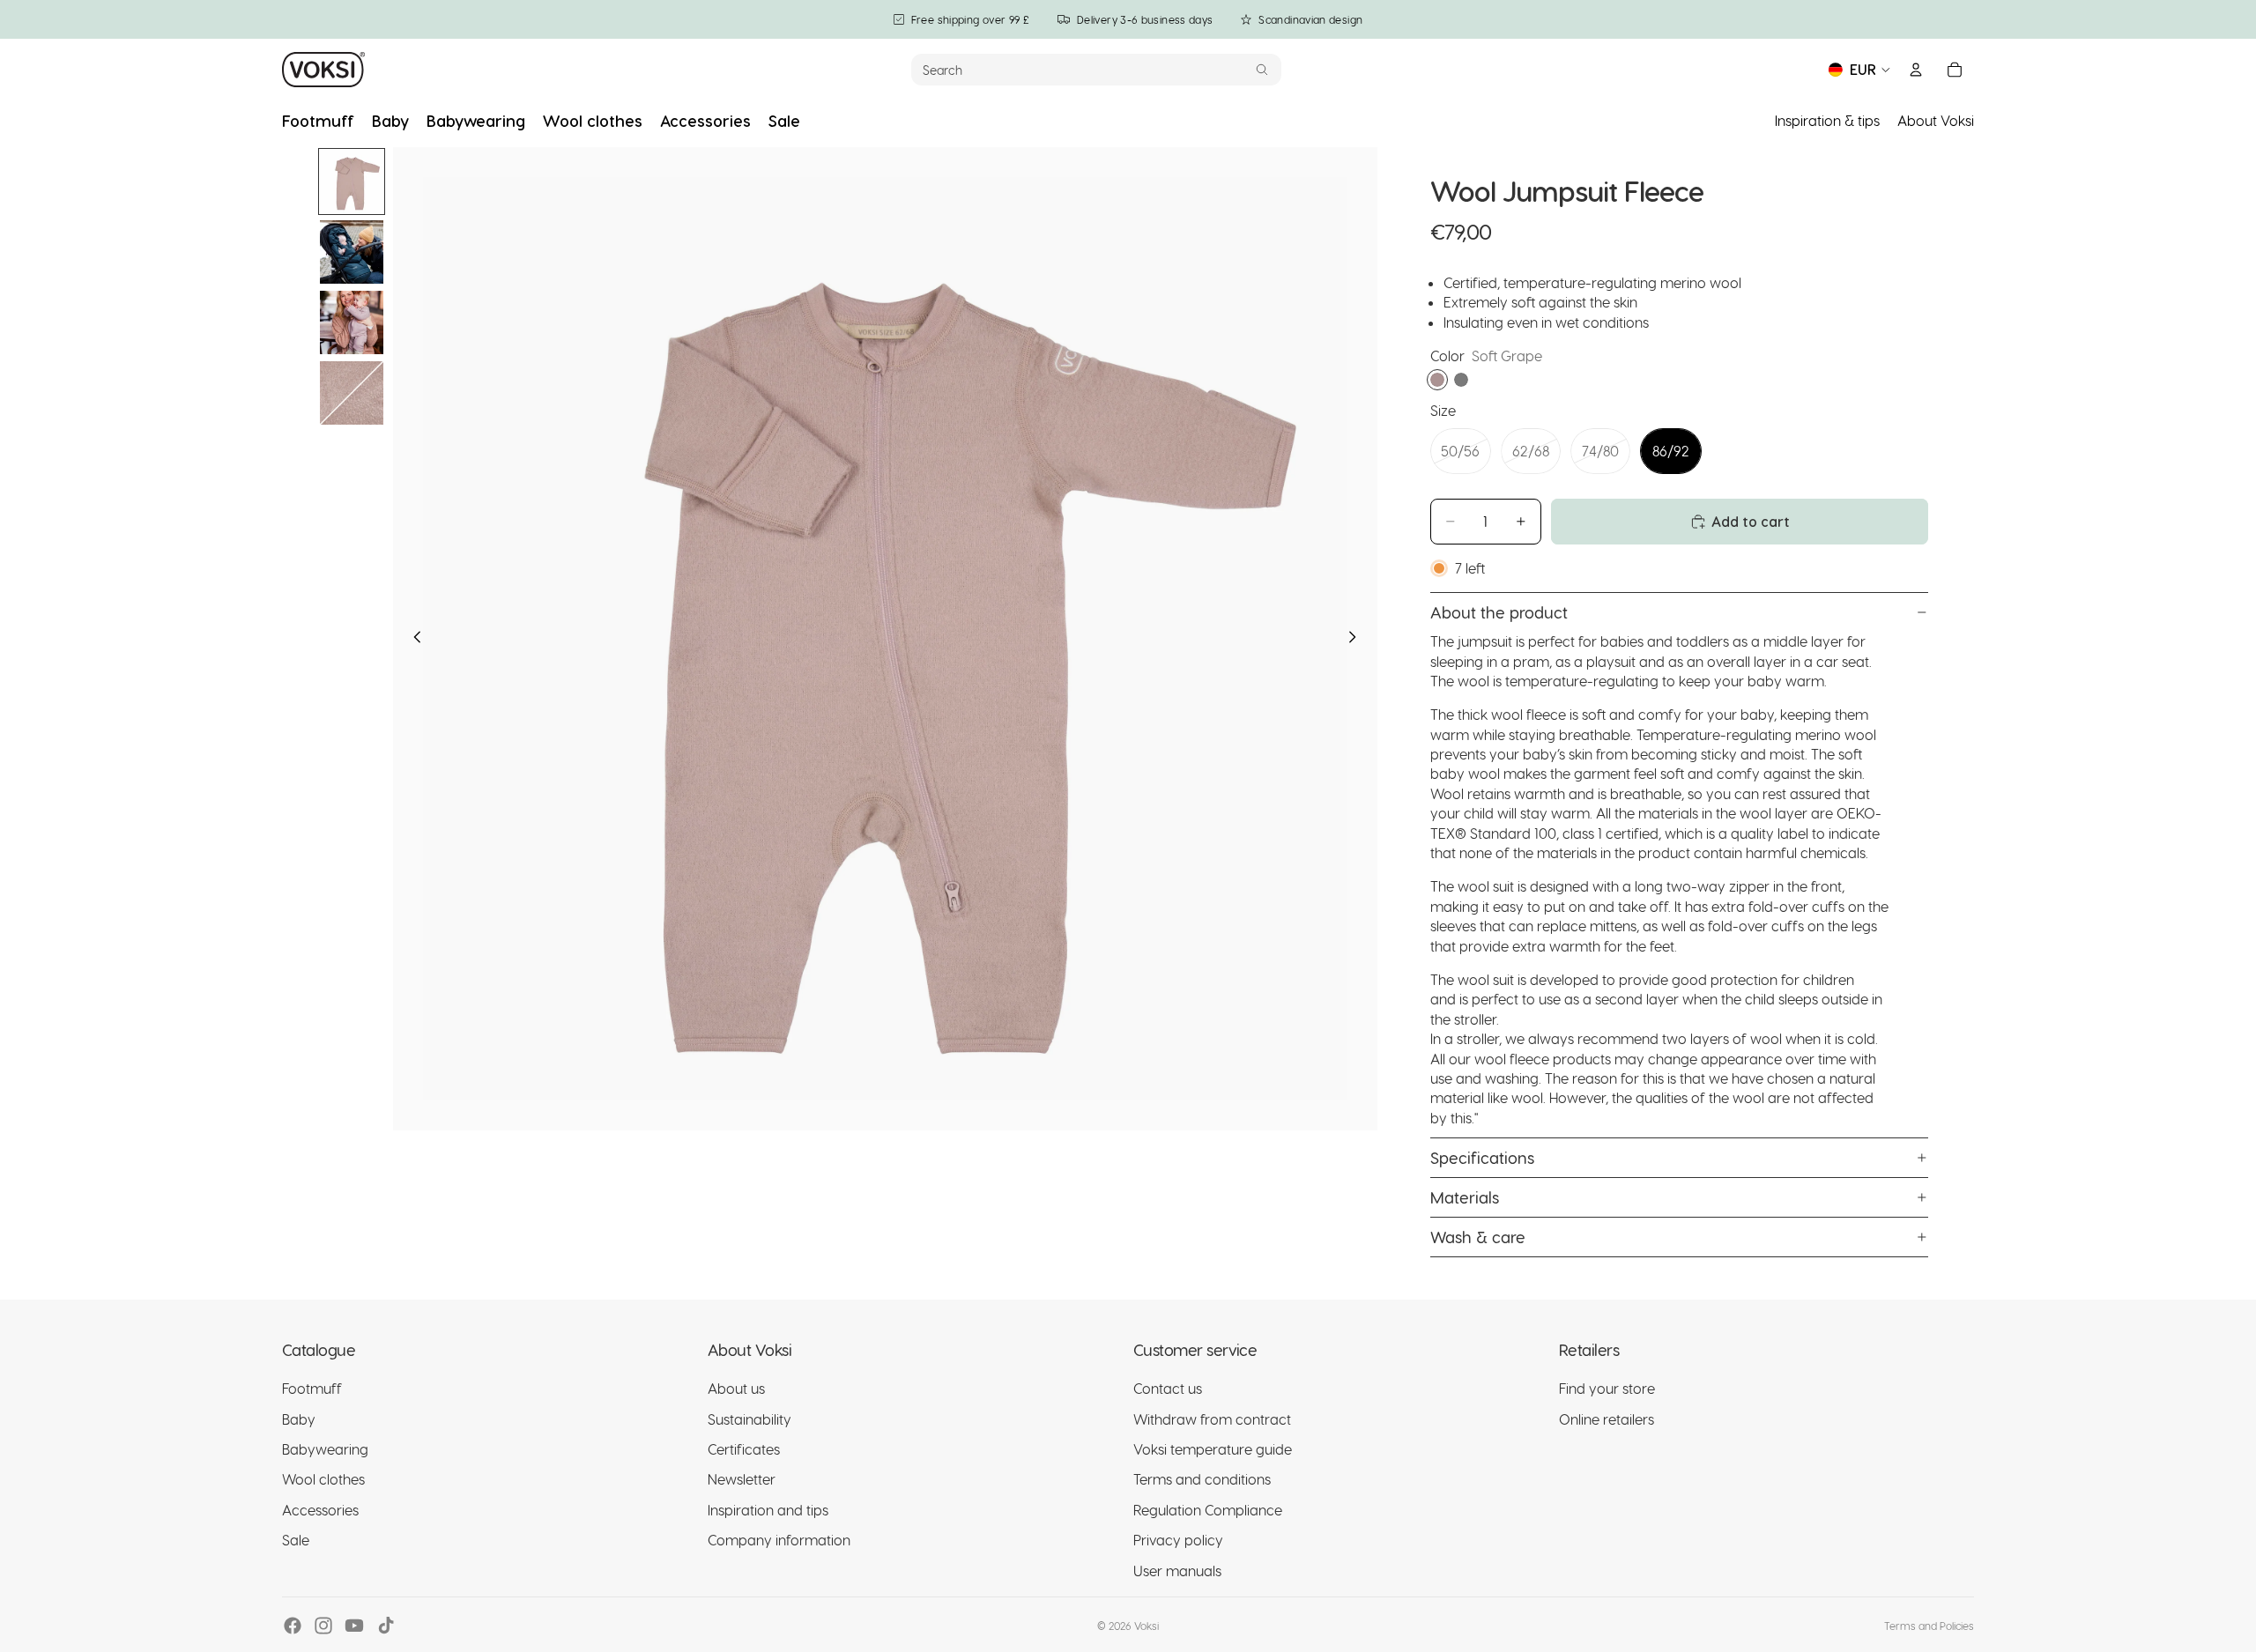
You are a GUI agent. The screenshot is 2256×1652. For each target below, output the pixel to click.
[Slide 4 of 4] (352, 393)
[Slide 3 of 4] (352, 322)
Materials (1465, 1197)
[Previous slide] (412, 639)
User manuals (1177, 1571)
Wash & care (1478, 1237)
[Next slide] (1358, 639)
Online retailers (1607, 1419)
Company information (779, 1540)
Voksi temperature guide (1213, 1449)
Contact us (1168, 1388)
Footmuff (312, 1388)
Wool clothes (323, 1480)
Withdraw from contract (1212, 1419)
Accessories (320, 1510)
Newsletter (742, 1480)
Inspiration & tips (1827, 120)
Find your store (1607, 1388)
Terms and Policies (1929, 1626)
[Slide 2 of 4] (352, 252)
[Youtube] (354, 1626)
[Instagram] (323, 1626)
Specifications (1482, 1157)
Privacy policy (1178, 1540)
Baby (299, 1419)
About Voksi (1936, 120)
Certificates (744, 1449)
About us (736, 1388)
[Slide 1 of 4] (352, 181)
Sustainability (750, 1419)
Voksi (1147, 1626)
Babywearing (325, 1449)
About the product (1499, 612)
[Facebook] (293, 1626)
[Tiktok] (386, 1626)
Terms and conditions (1202, 1480)
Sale (296, 1540)
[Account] (1916, 70)
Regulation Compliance (1208, 1510)
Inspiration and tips (768, 1510)
